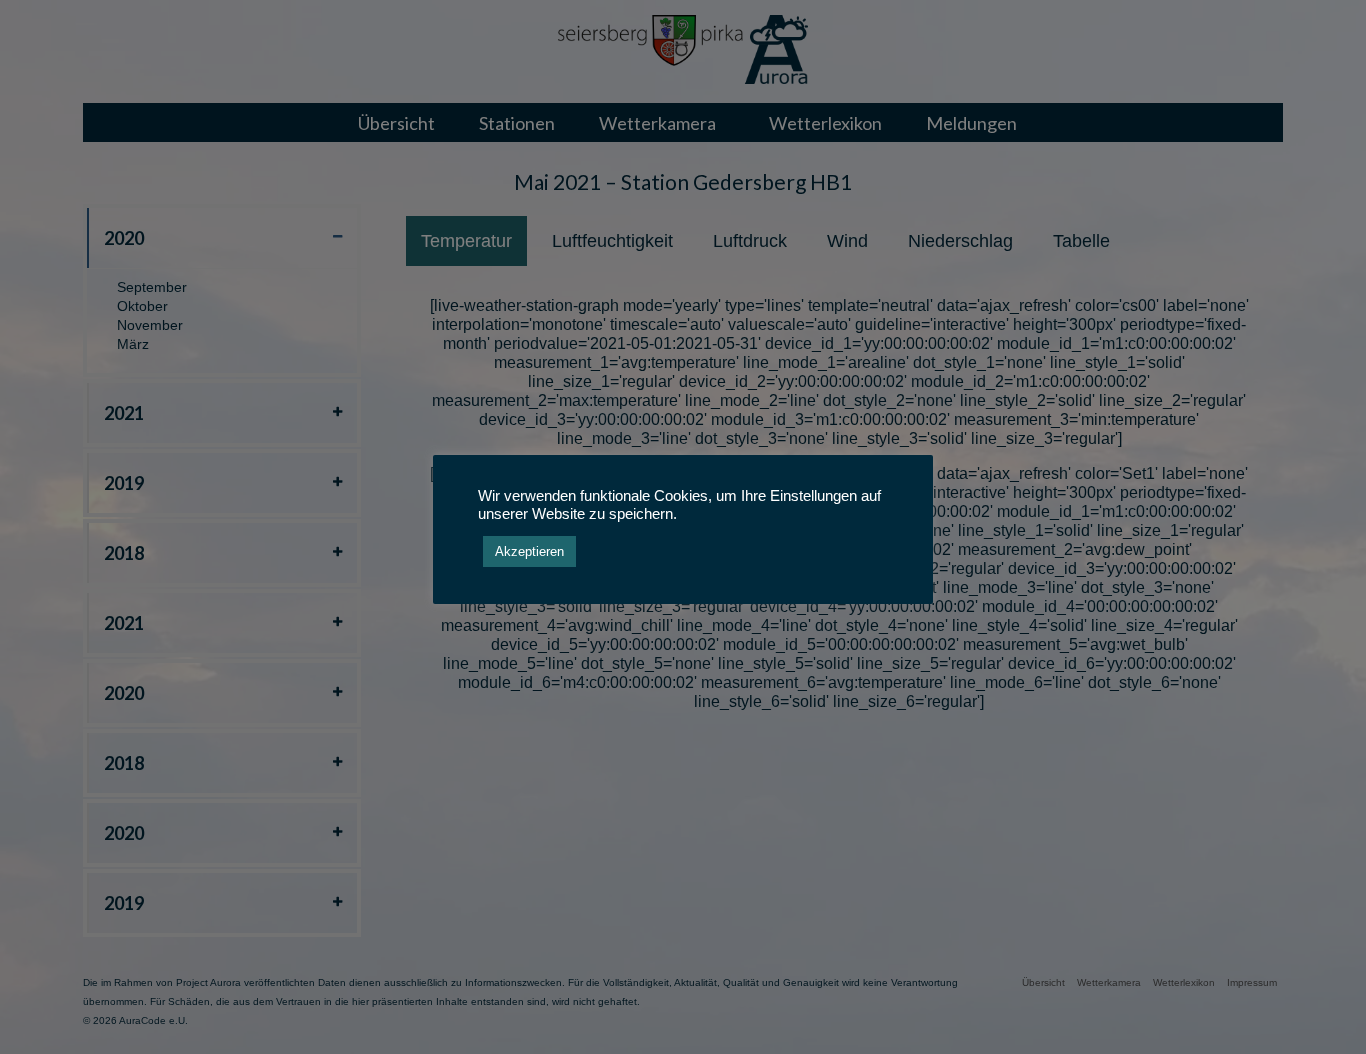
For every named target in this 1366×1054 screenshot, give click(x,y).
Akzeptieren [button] (529, 551)
